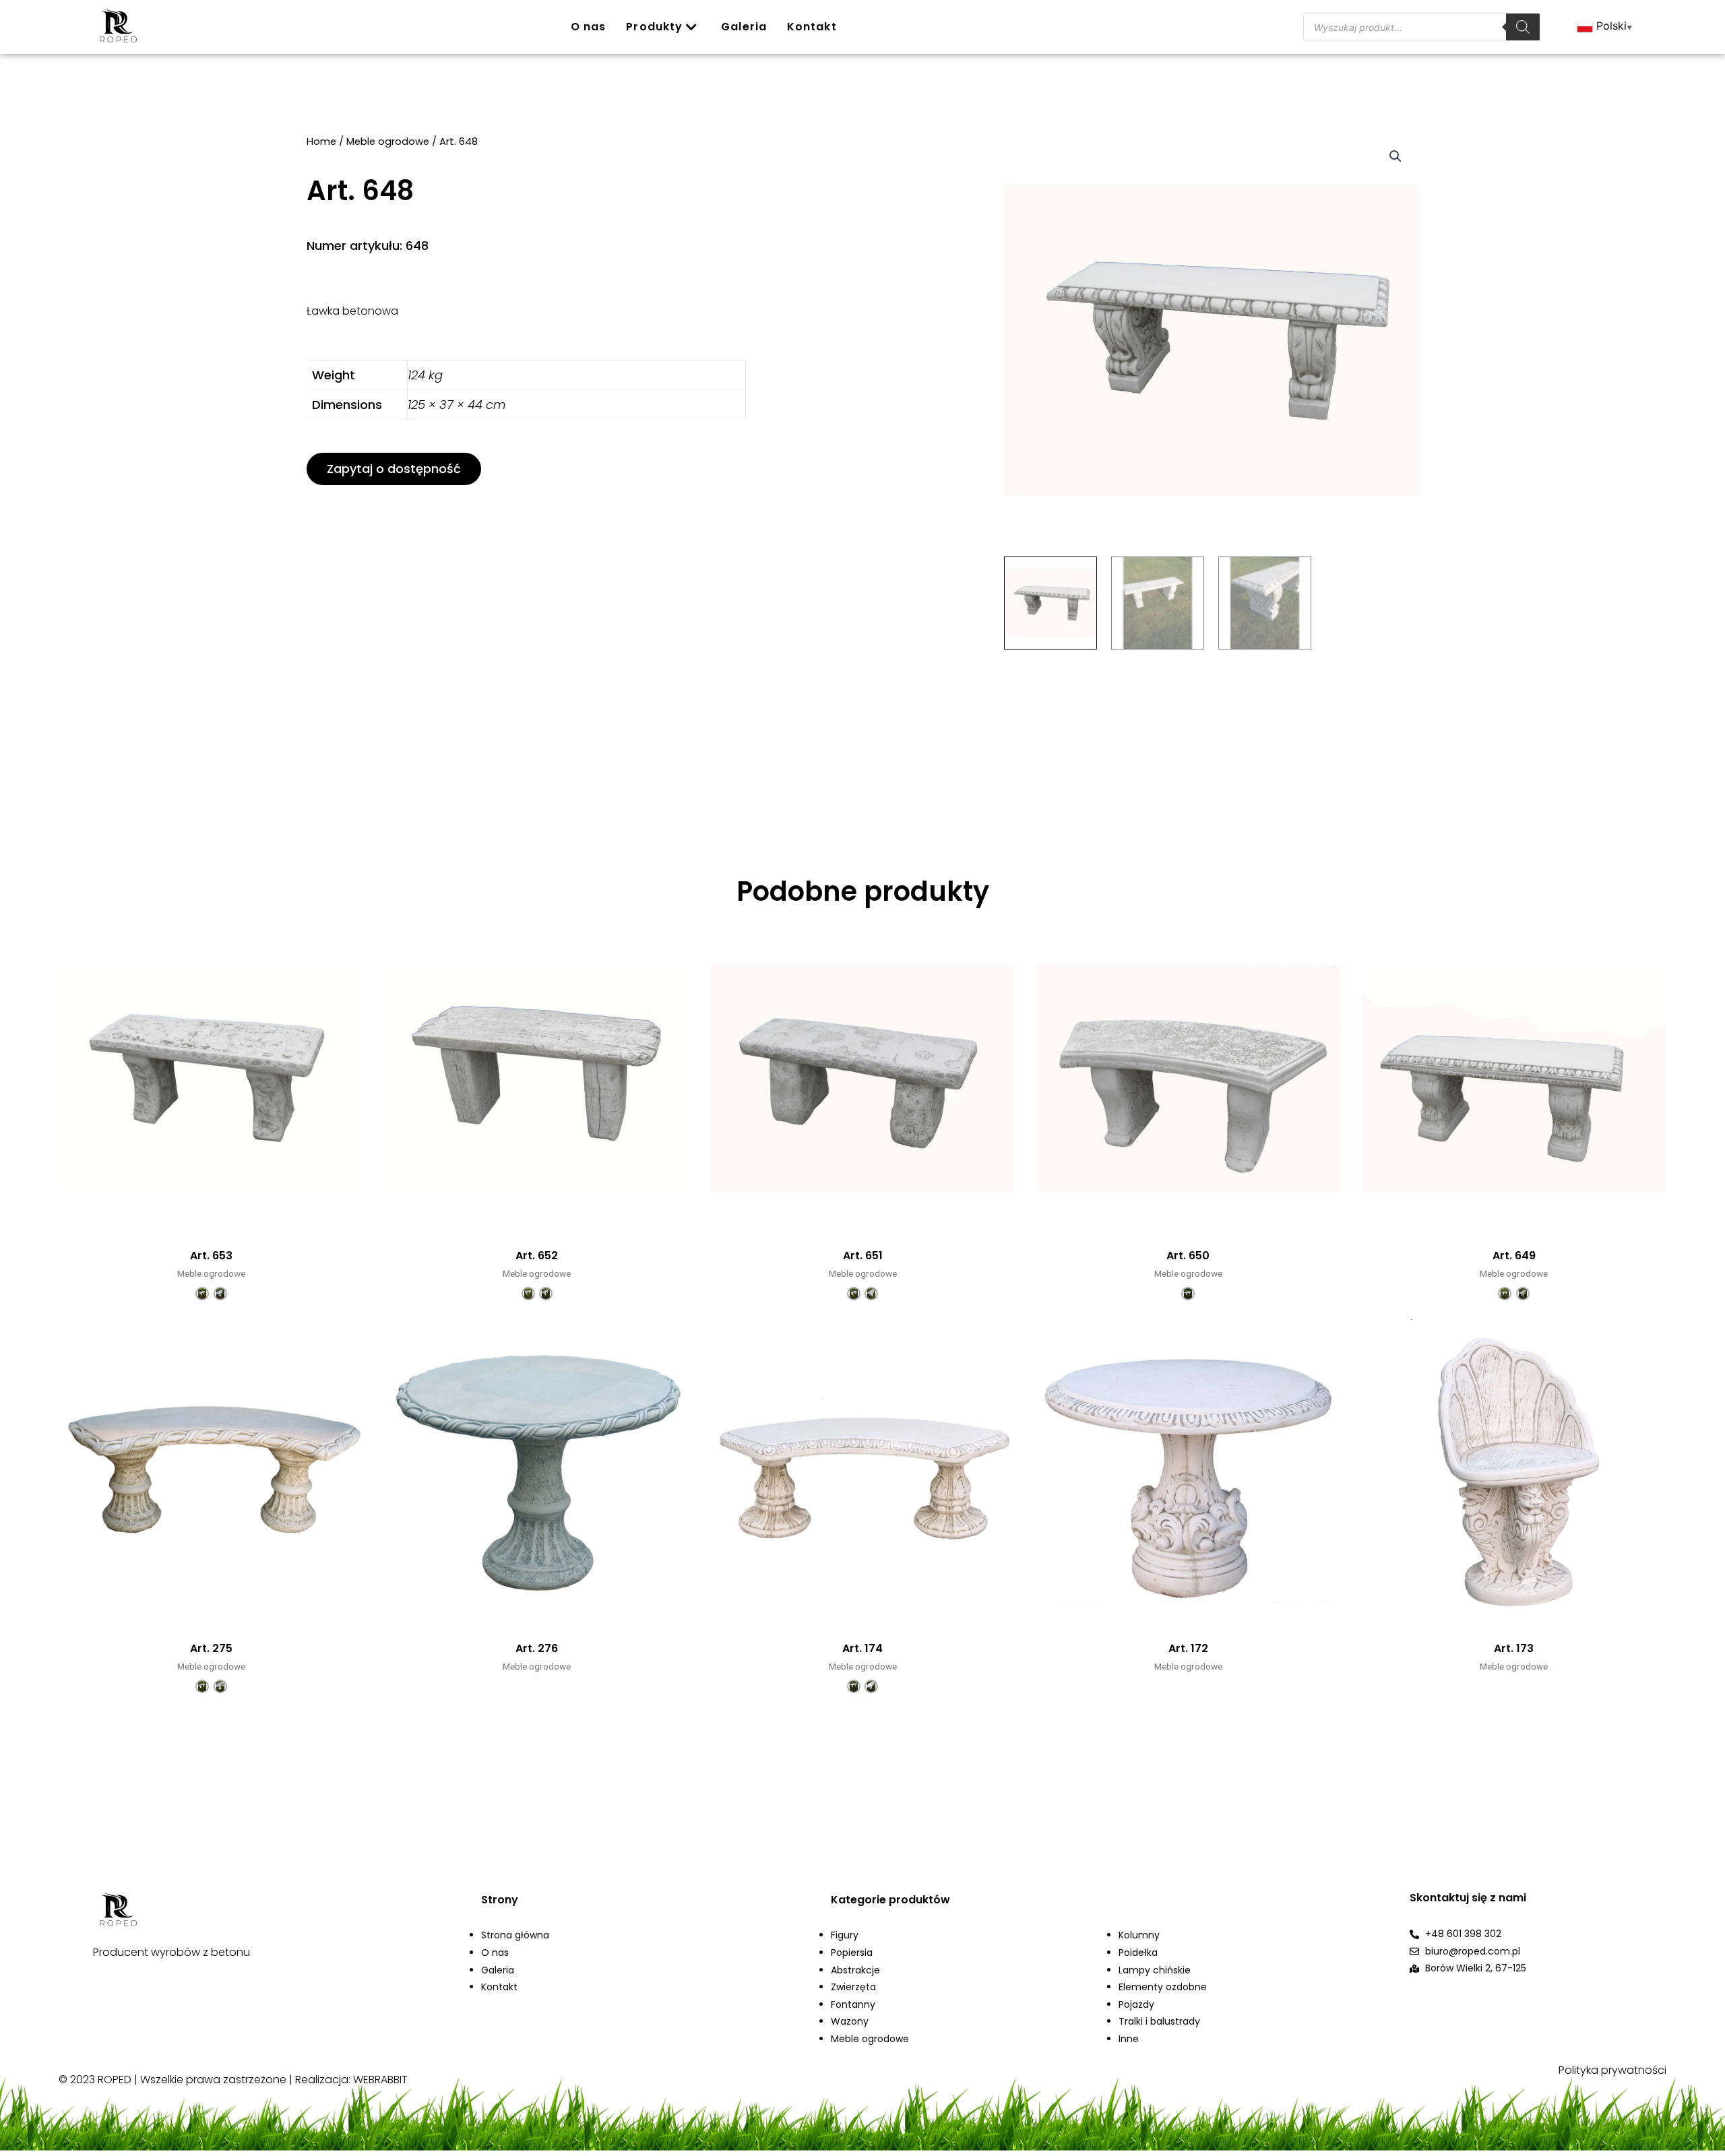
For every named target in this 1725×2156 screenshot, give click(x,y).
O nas (589, 27)
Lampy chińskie (1155, 1970)
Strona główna (515, 1935)
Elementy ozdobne (1163, 1987)
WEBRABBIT (380, 2080)
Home (321, 141)
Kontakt (812, 27)
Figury (845, 1935)
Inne (1129, 2039)
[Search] (1523, 27)
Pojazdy (1136, 2004)
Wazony (850, 2021)
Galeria (744, 27)
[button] (394, 469)
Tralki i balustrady (1159, 2021)
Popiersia (852, 1953)
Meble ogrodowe (388, 141)
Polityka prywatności (1612, 2070)
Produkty (654, 27)
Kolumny (1139, 1935)
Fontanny (853, 2004)
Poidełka (1138, 1953)
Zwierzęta (853, 1987)
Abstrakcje (855, 1970)
